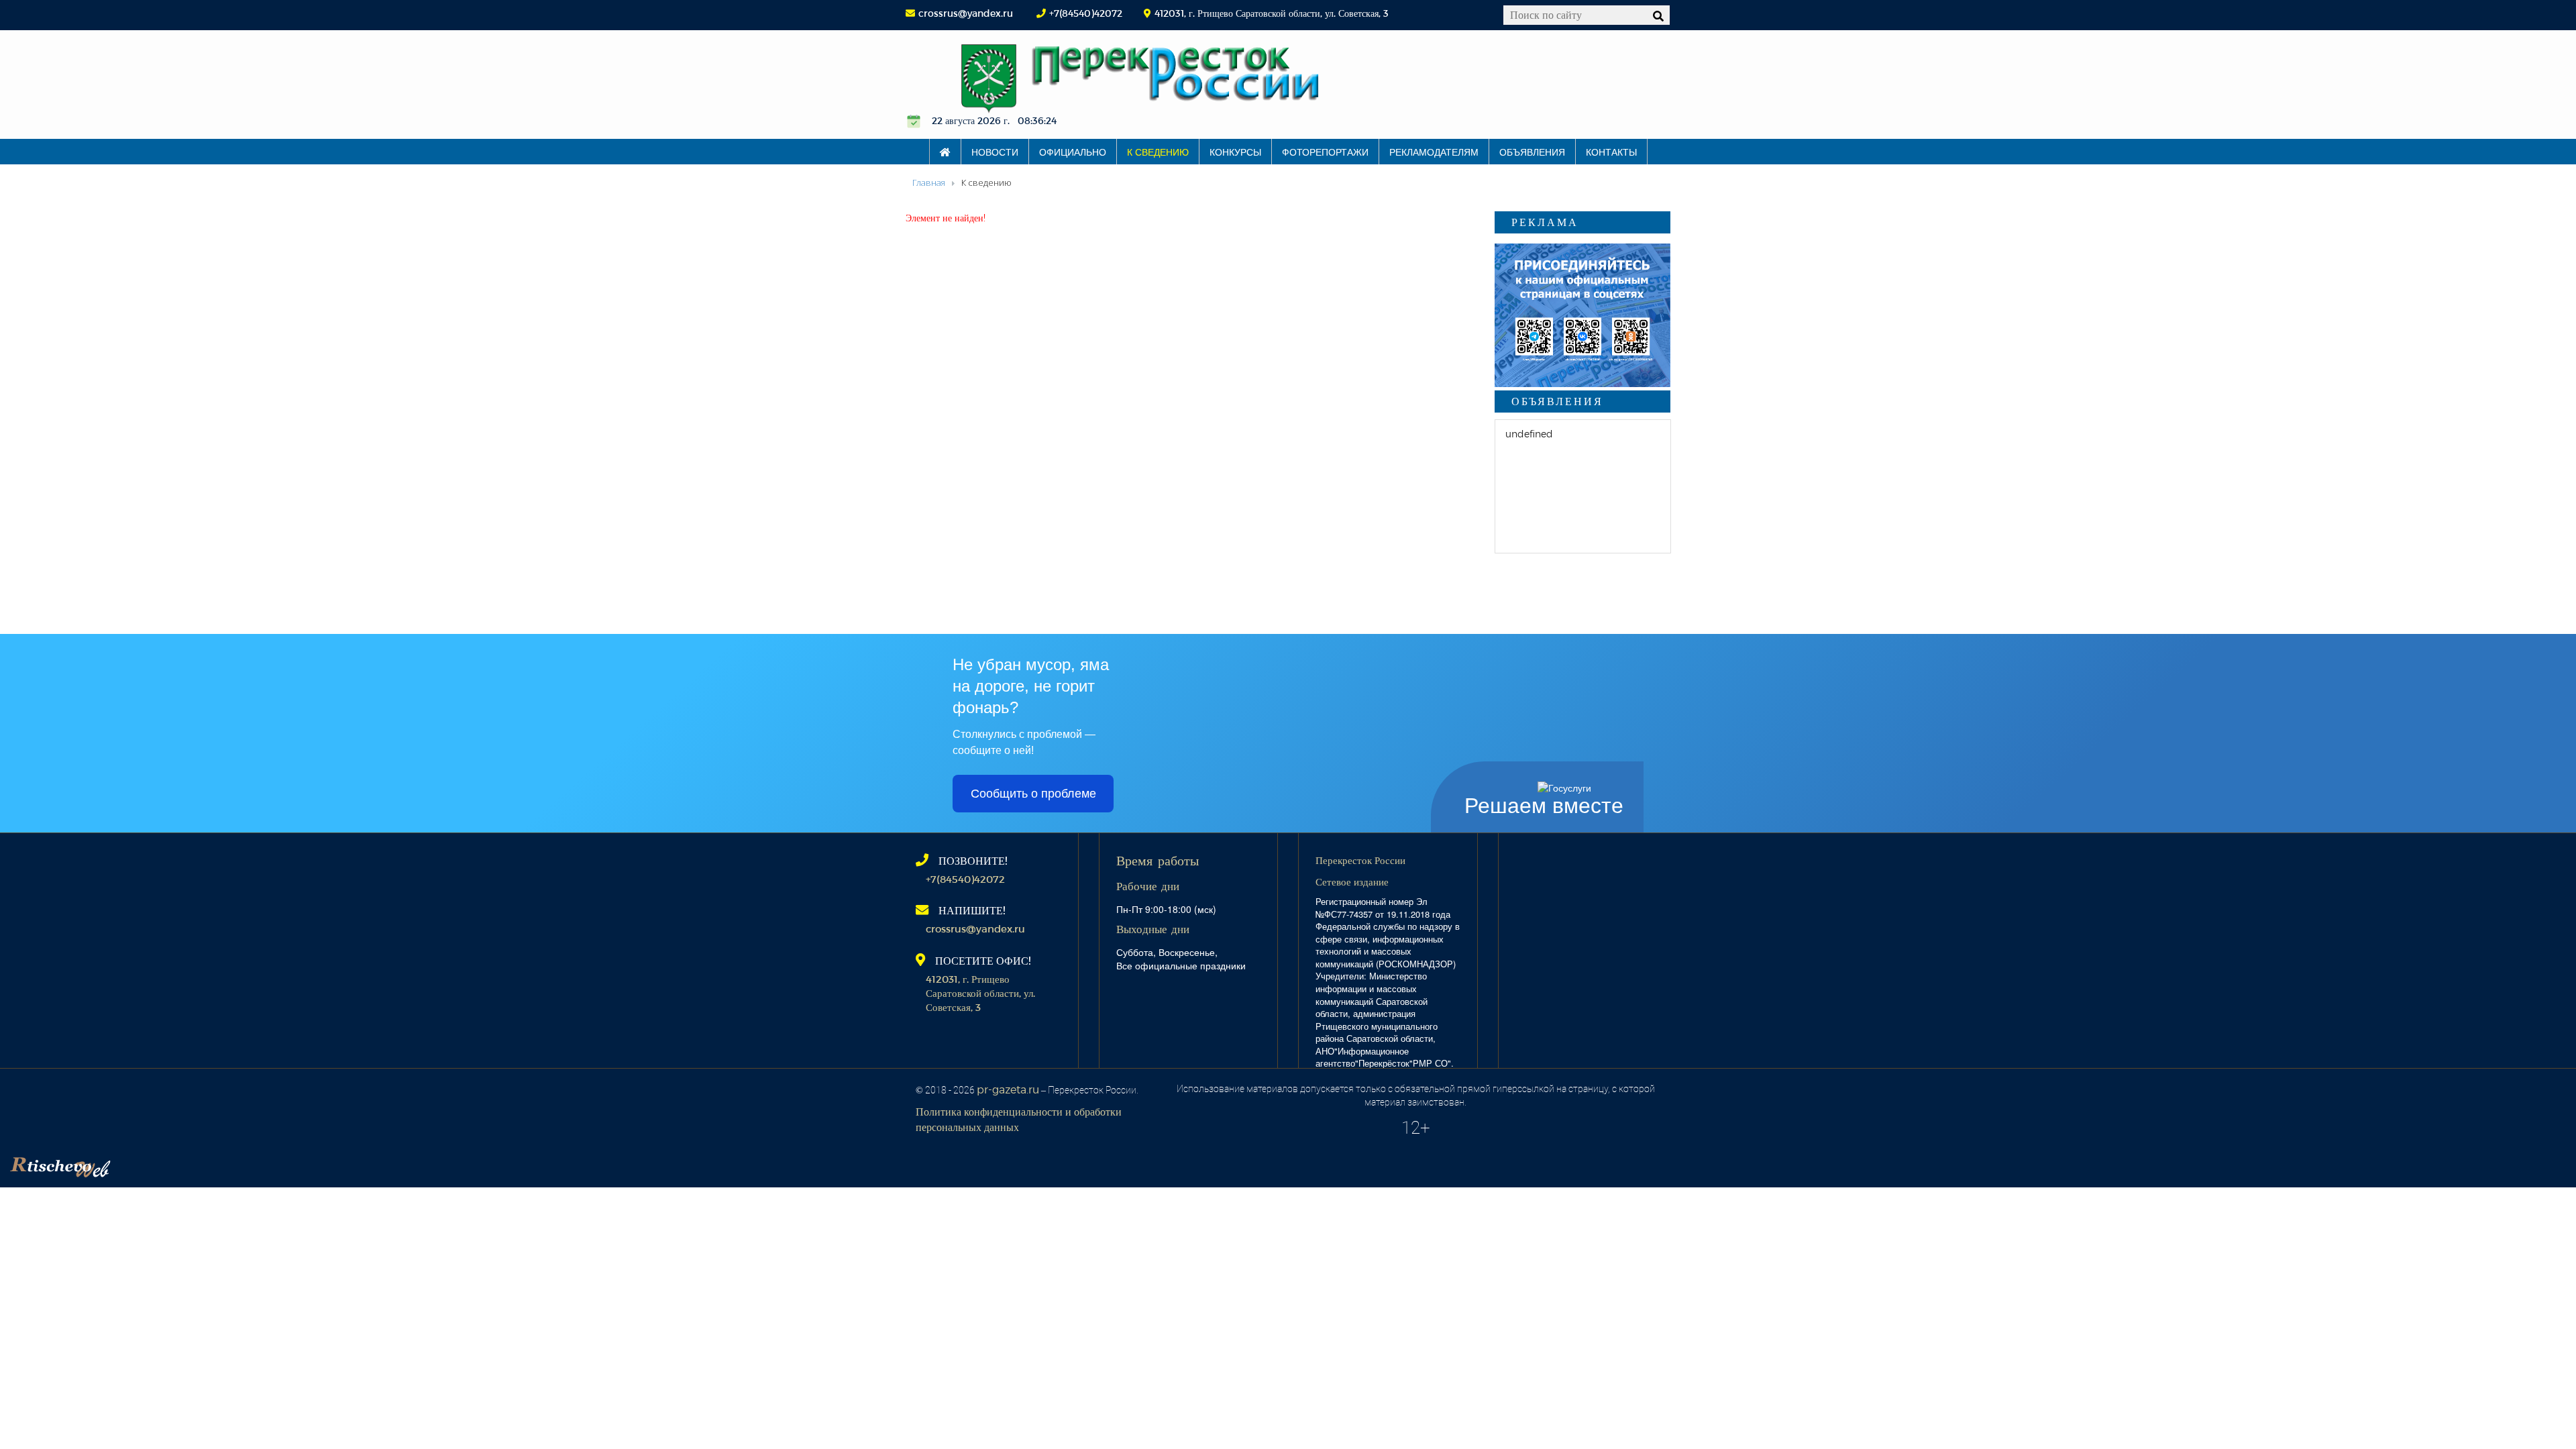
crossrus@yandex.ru (966, 13)
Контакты (1611, 152)
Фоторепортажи (1325, 152)
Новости (995, 152)
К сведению (1158, 152)
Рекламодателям (1434, 152)
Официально (1073, 152)
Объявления (1532, 152)
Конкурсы (1235, 152)
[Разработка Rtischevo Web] (127, 1164)
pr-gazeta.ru (1008, 1089)
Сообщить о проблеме (1033, 794)
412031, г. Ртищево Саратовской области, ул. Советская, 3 (980, 993)
